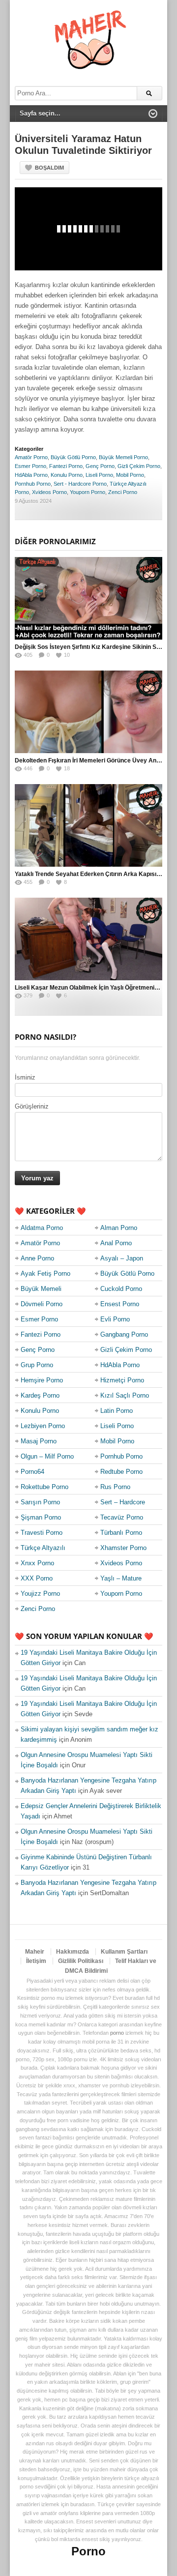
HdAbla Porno (31, 475)
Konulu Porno (67, 475)
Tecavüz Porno (122, 1517)
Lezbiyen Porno (43, 1426)
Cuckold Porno (121, 1289)
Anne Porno (37, 1258)
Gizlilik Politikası (81, 1961)
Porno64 (32, 1472)
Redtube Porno (121, 1472)
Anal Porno (116, 1243)
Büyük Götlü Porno (73, 457)
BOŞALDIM (49, 168)
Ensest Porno (120, 1304)
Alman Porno (119, 1228)
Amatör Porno (31, 457)
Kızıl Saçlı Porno (125, 1395)
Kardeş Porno (40, 1395)
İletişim (36, 1961)
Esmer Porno (30, 466)
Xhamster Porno (123, 1548)
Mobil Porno (130, 475)
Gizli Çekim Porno (139, 466)
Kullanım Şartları (124, 1952)
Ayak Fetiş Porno (45, 1273)
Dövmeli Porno (42, 1304)
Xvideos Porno (49, 492)
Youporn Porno (88, 492)
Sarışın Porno (40, 1502)
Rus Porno (115, 1487)
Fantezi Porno (66, 466)
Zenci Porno (123, 492)
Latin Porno (117, 1411)
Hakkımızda (73, 1952)
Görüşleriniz (32, 1106)
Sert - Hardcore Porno (80, 484)
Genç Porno (100, 466)
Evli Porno (115, 1319)
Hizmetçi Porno (122, 1380)
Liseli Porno (99, 475)
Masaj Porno (39, 1441)
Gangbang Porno (124, 1334)
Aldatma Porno (42, 1228)
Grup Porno (37, 1365)
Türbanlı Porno (121, 1533)
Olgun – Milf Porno (47, 1456)
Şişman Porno (41, 1517)
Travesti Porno (42, 1533)
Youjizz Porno (40, 1594)
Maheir (35, 1952)
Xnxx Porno (37, 1563)
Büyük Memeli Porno (123, 457)
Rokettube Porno (44, 1487)
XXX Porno (37, 1578)
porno (117, 2033)
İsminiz (25, 1077)
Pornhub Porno (33, 484)
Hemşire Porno (42, 1380)
